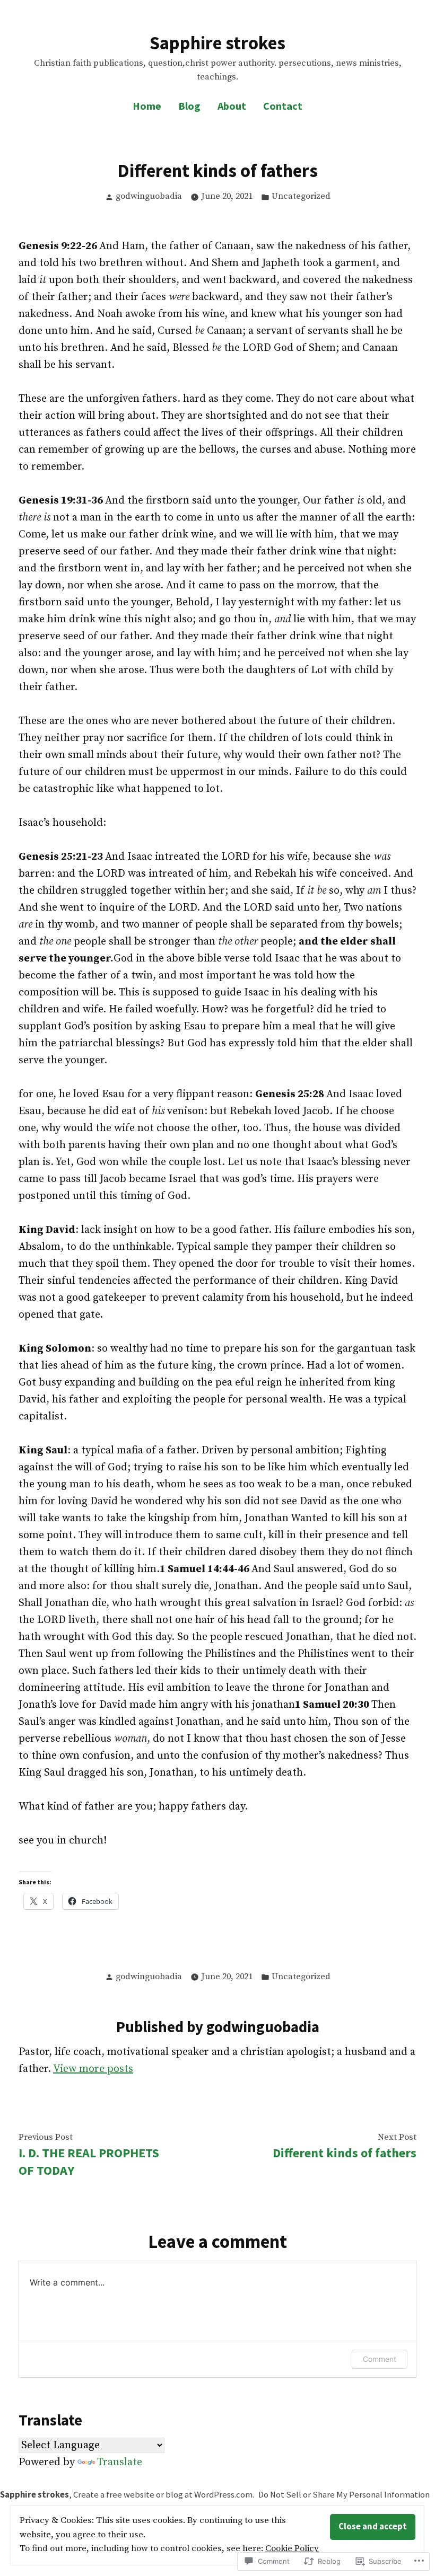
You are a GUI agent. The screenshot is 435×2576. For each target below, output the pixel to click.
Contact (283, 106)
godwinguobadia (149, 196)
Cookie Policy (292, 2549)
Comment (380, 2359)
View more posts (93, 2069)
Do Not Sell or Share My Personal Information (344, 2495)
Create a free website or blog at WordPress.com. (164, 2495)
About (232, 106)
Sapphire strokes (217, 43)
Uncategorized (301, 196)
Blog (189, 106)
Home (147, 106)
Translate (120, 2462)
